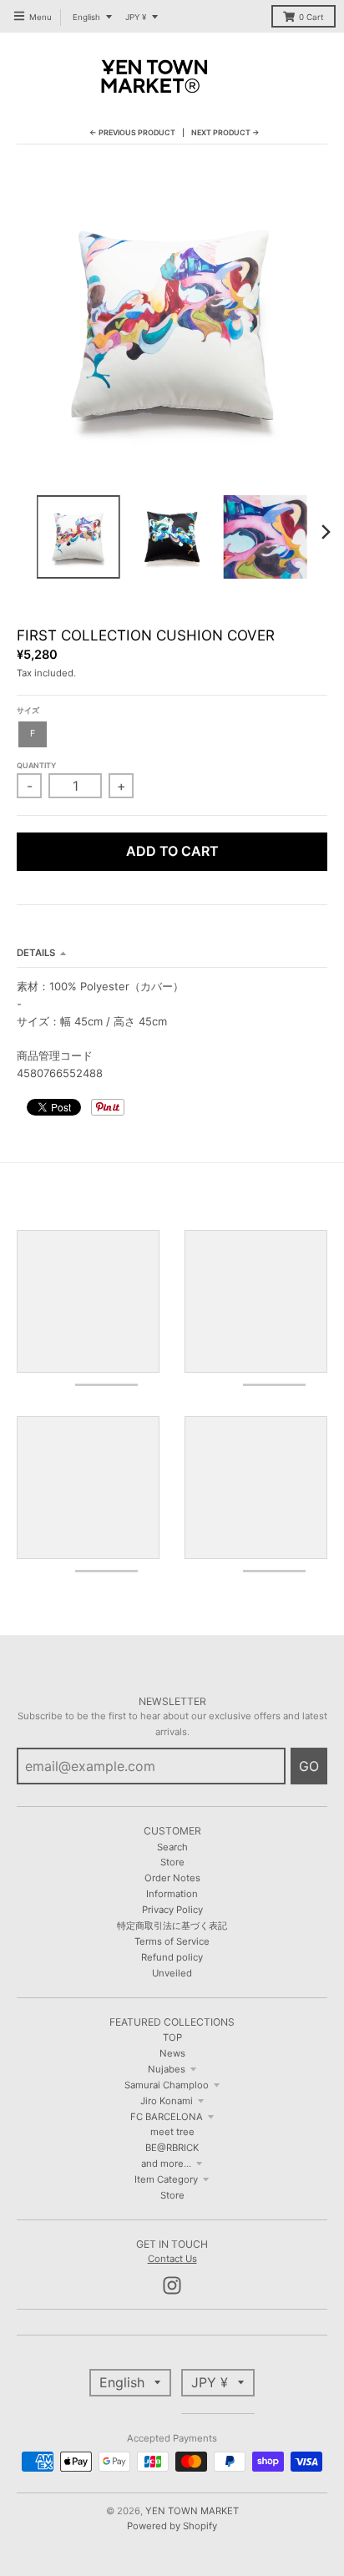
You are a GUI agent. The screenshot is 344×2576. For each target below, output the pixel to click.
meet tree (172, 2132)
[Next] (326, 532)
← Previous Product (132, 132)
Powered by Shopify (172, 2526)
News (172, 2053)
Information (172, 1894)
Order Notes (172, 1878)
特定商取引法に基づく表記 (172, 1926)
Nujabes (167, 2069)
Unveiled (172, 1973)
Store (172, 1862)
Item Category (166, 2179)
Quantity (36, 765)
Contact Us (172, 2259)
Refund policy (172, 1957)
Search (172, 1847)
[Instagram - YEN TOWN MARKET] (172, 2285)
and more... (166, 2164)
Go (309, 1766)
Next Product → (225, 132)
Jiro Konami (167, 2101)
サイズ (28, 710)
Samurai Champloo (167, 2085)
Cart (311, 17)
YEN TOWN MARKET (192, 2511)
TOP (172, 2037)
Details (36, 953)
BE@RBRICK (172, 2148)
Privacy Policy (172, 1910)
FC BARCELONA (167, 2117)
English (86, 17)
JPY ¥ (136, 17)
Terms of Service (172, 1941)
